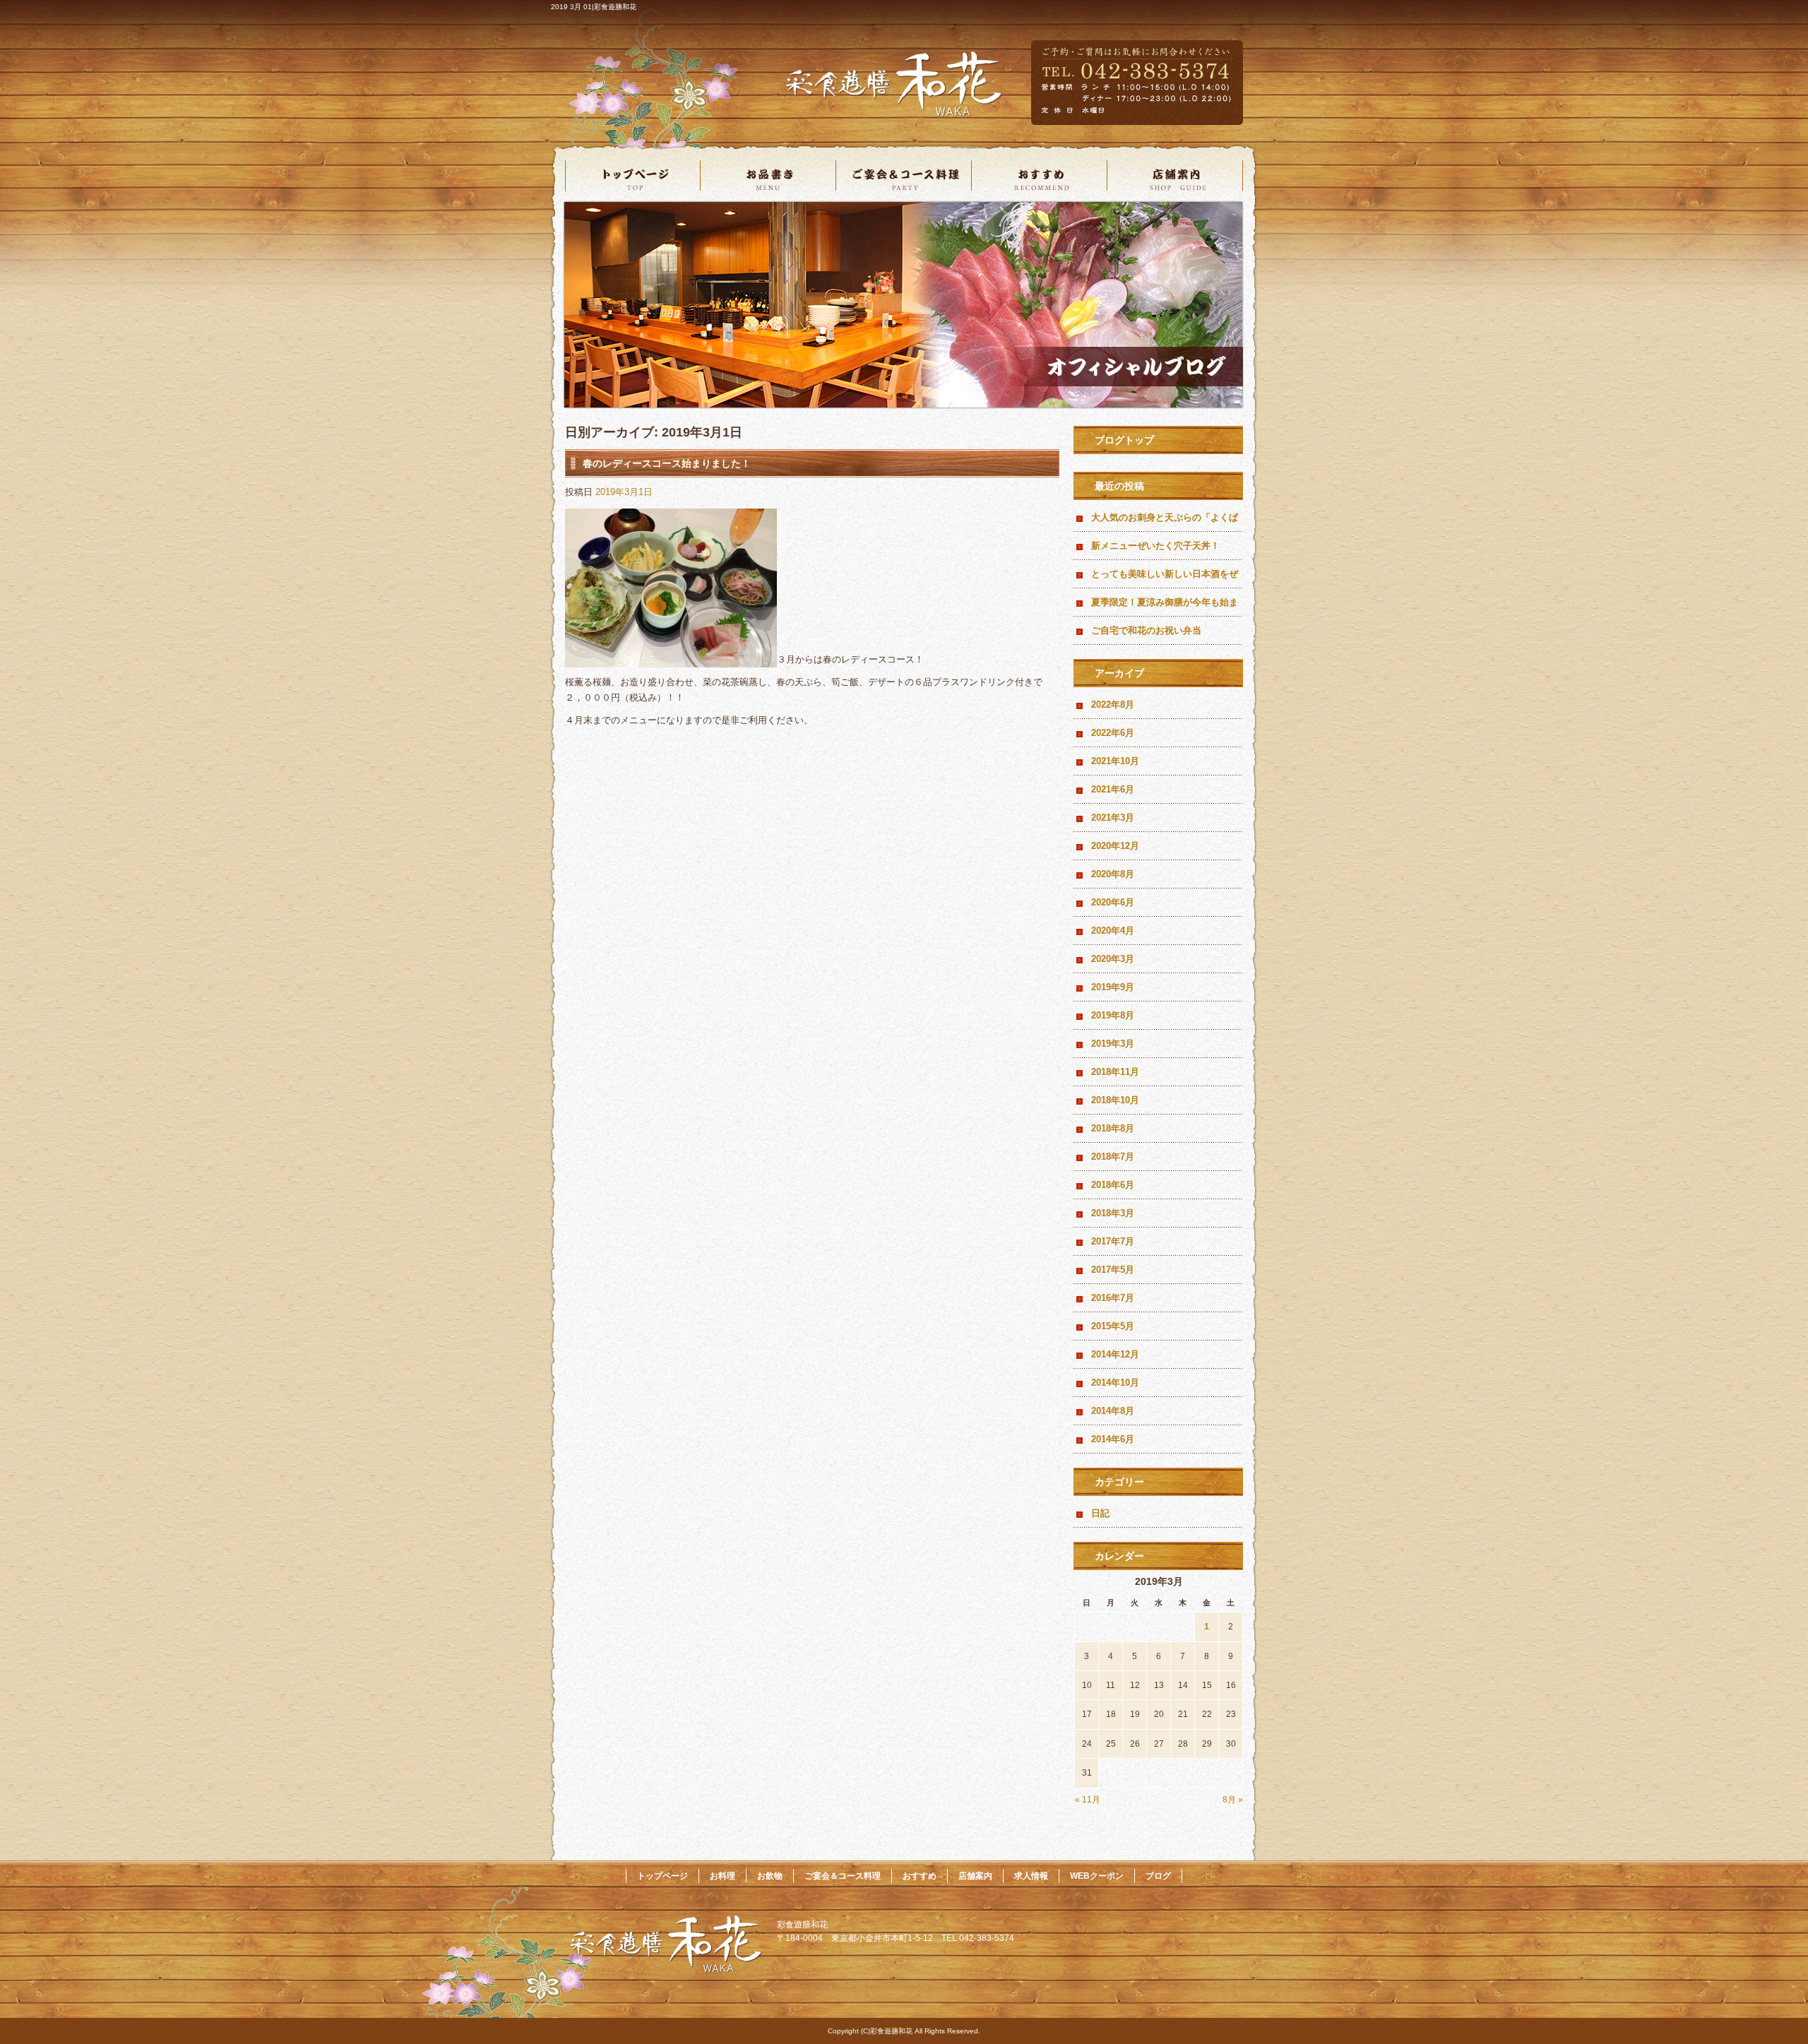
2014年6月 (1113, 1439)
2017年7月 (1113, 1241)
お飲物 (770, 1876)
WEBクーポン (1097, 1876)
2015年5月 (1113, 1326)
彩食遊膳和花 (932, 87)
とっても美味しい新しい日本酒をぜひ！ (1165, 578)
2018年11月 (1115, 1072)
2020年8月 (1113, 874)
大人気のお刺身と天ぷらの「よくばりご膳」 (1165, 522)
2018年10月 (1115, 1100)
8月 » (1233, 1800)
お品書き (768, 178)
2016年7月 (1113, 1298)
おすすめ (1040, 178)
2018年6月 (1113, 1185)
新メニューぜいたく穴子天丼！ (1155, 546)
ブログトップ (1124, 440)
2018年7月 (1113, 1157)
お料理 (722, 1876)
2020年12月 (1115, 846)
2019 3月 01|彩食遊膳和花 (594, 7)
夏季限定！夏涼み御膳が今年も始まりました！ (1165, 607)
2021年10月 (1115, 761)
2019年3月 (1113, 1044)
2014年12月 (1115, 1354)
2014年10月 (1115, 1383)
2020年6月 (1113, 902)
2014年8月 (1113, 1411)
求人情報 (1031, 1876)
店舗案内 (1175, 178)
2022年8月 (1113, 705)
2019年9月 (1113, 987)
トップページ (633, 178)
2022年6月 (1113, 733)
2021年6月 (1113, 789)
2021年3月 (1113, 818)
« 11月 (1088, 1800)
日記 (1100, 1513)
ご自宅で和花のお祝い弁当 (1146, 630)
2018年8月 (1113, 1128)
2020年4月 (1113, 931)
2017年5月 (1113, 1270)
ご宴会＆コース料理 (904, 178)
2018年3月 (1113, 1213)
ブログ (1158, 1876)
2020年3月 (1113, 959)
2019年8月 (1113, 1015)
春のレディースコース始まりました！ (667, 463)
